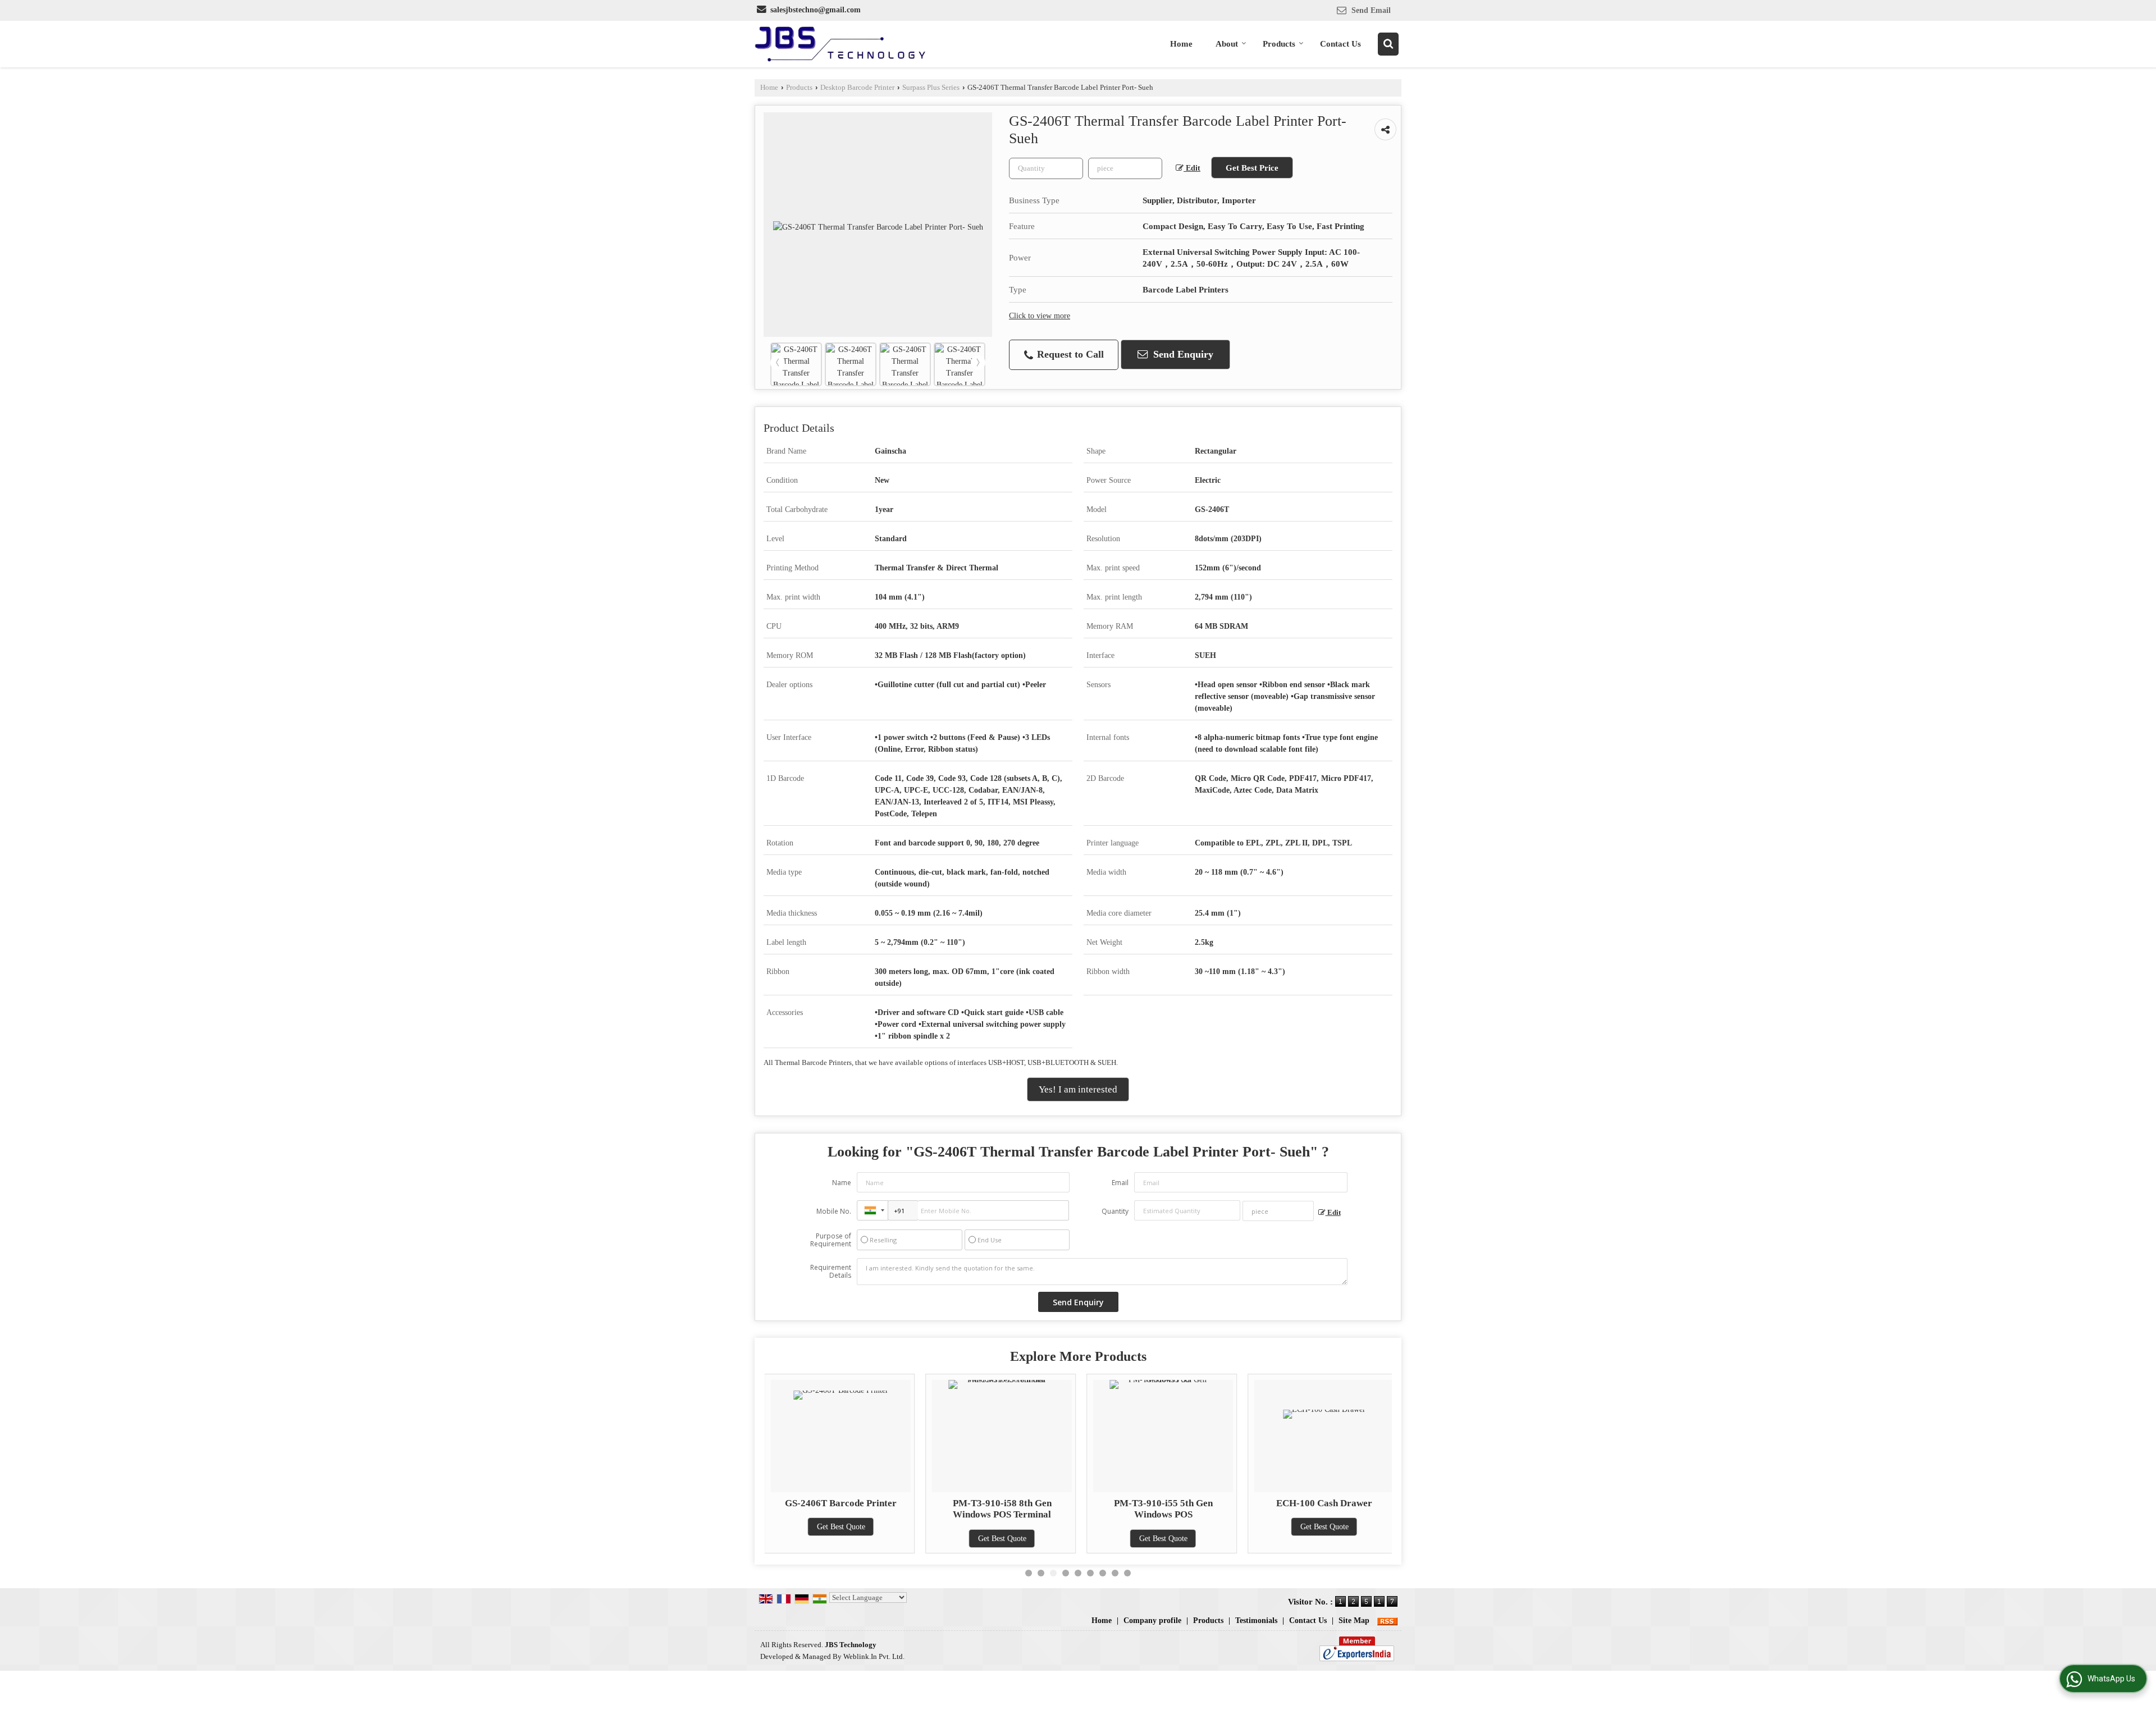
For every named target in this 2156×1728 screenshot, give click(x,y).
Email (1120, 1183)
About (1227, 44)
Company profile (1152, 1620)
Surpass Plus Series (931, 88)
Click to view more (1040, 316)
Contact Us (1340, 44)
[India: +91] (873, 1210)
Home (1181, 44)
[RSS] (1387, 1620)
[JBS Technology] (840, 44)
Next (978, 363)
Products (1279, 44)
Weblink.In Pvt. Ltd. (874, 1657)
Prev (778, 363)
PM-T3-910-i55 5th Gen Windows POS (1002, 1509)
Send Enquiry (1182, 354)
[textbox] (1125, 168)
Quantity (1115, 1211)
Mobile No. (834, 1211)
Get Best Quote (841, 1539)
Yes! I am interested (1078, 1089)
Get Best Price (1252, 168)
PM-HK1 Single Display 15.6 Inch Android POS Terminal (1324, 1509)
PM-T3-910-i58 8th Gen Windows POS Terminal (841, 1509)
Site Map (1354, 1620)
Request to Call (1069, 354)
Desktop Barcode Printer (857, 88)
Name (842, 1183)
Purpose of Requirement (831, 1240)
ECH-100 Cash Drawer (1163, 1503)
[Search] (1388, 44)
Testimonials (1256, 1620)
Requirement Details (831, 1272)
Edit (1192, 168)
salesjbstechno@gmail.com (816, 10)
